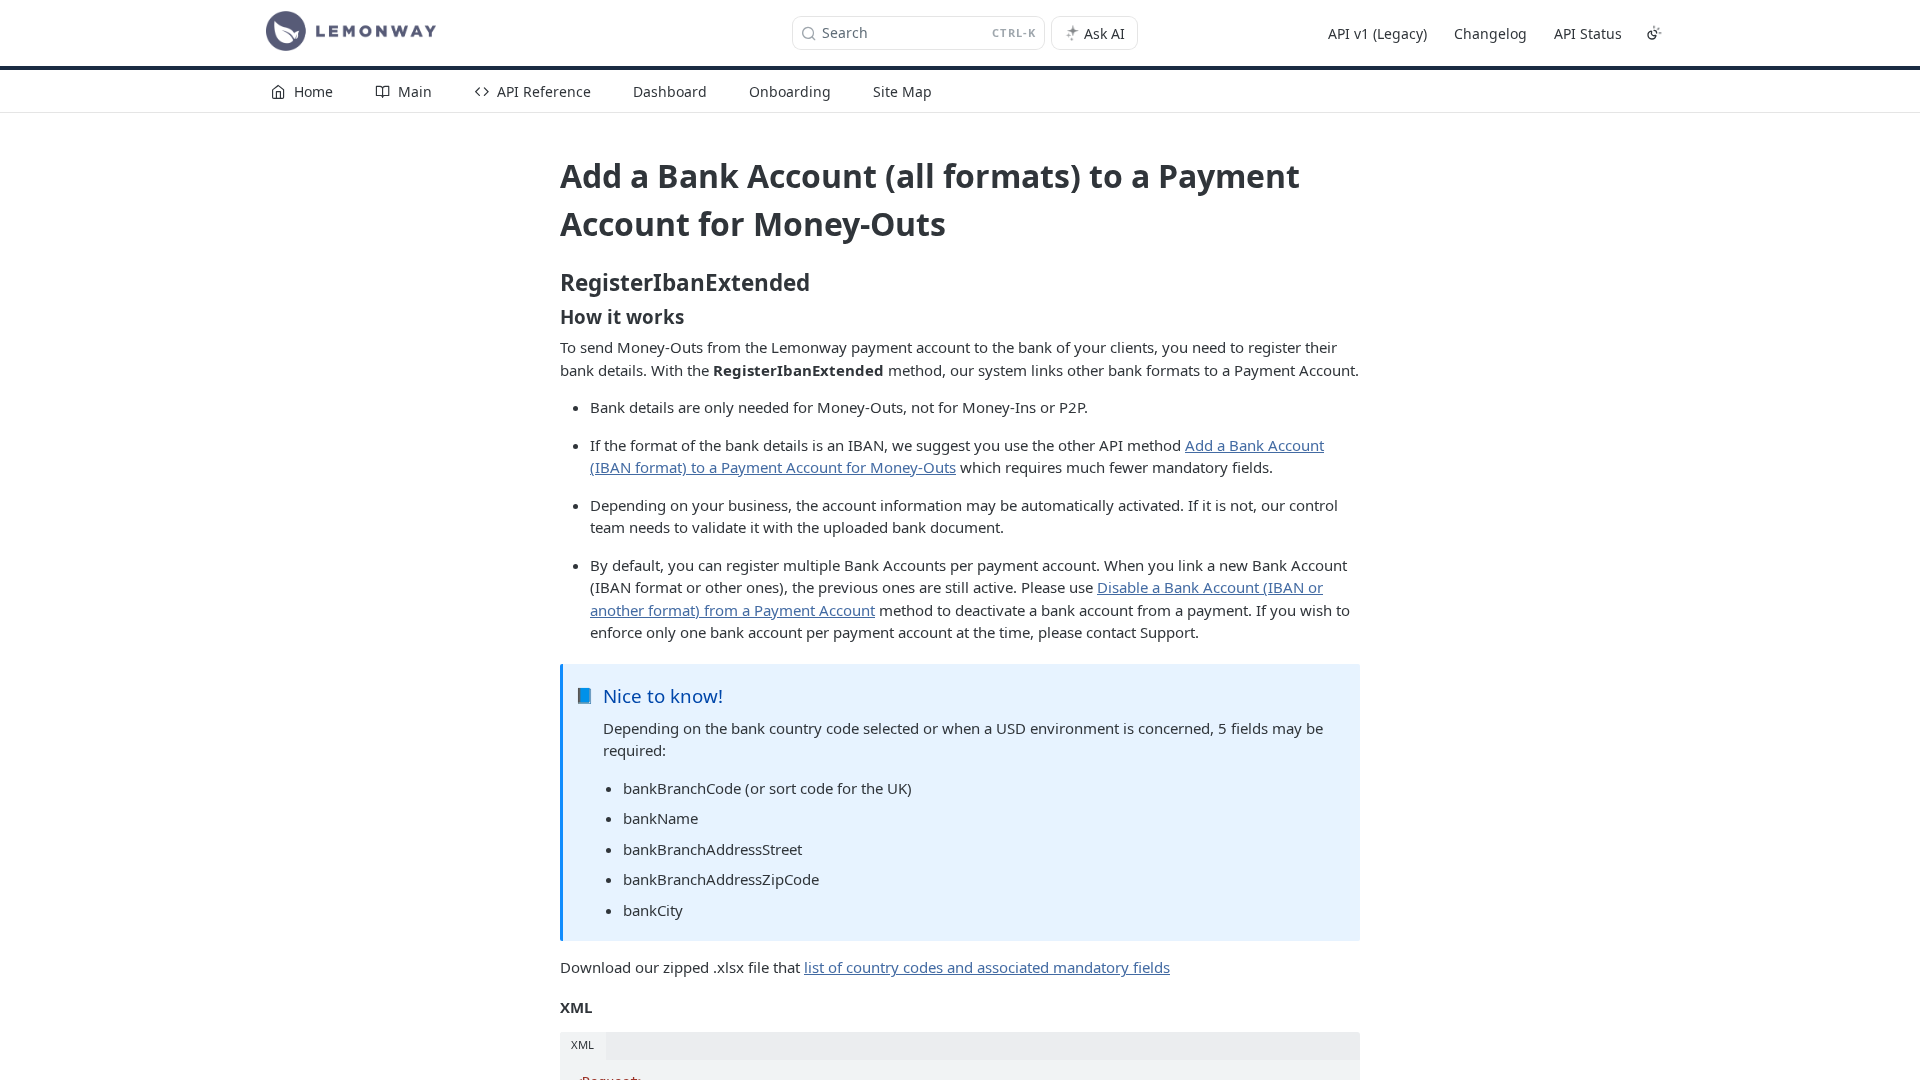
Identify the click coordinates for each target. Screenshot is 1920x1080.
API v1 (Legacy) (1377, 33)
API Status (1588, 33)
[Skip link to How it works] (546, 317)
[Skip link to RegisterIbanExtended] (546, 283)
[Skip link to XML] (546, 1007)
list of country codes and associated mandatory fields (987, 967)
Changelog (1490, 33)
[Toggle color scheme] (1654, 33)
